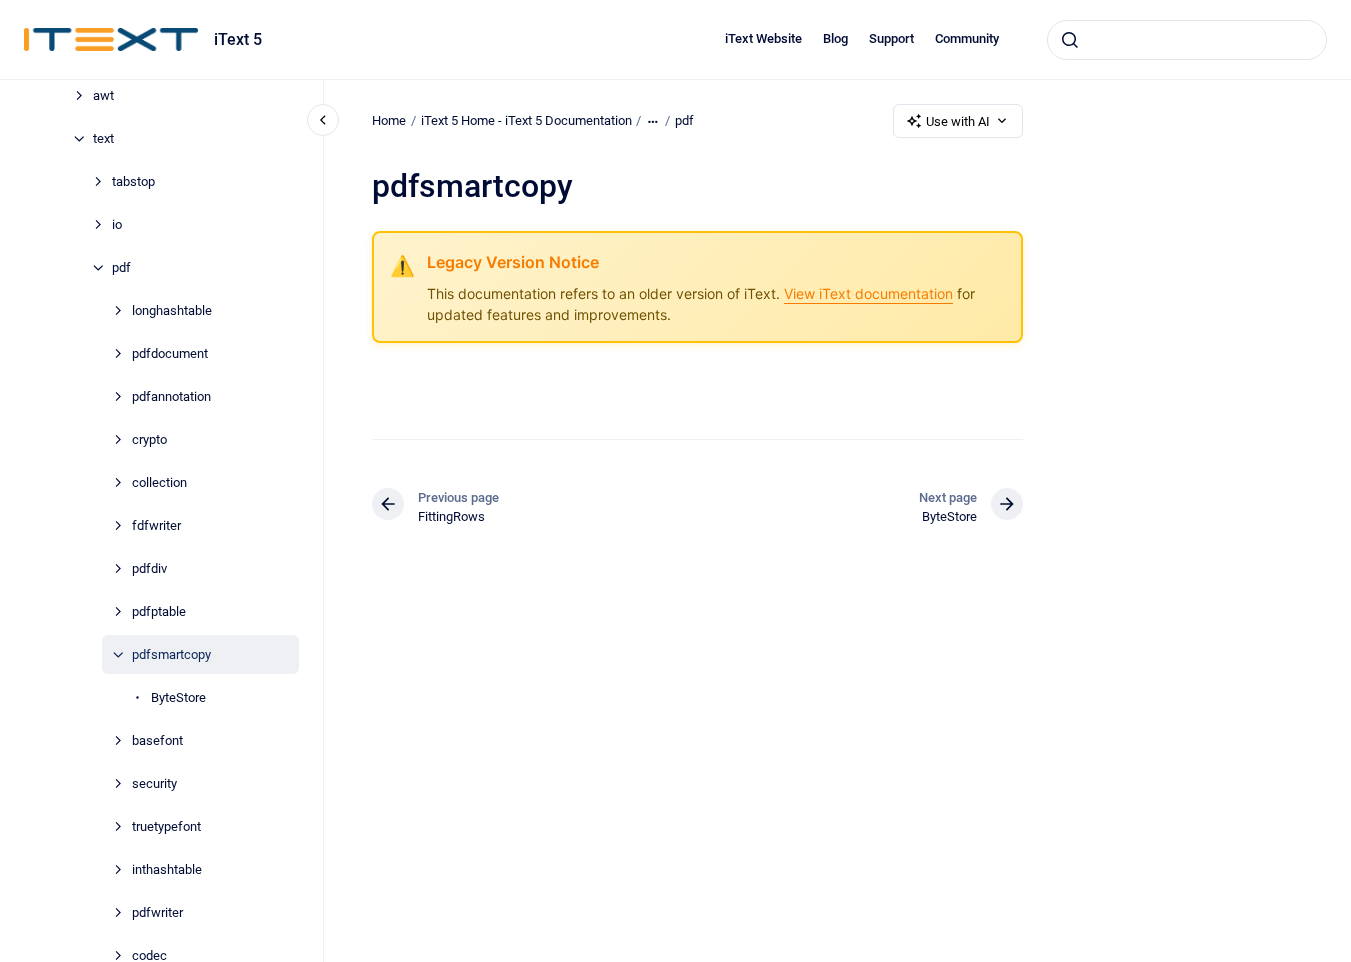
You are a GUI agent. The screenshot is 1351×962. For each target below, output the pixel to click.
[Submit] (1070, 40)
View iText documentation (868, 293)
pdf (121, 267)
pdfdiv (149, 568)
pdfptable (159, 611)
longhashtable (172, 310)
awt (103, 95)
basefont (157, 740)
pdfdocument (170, 353)
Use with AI (958, 121)
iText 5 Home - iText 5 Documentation (526, 120)
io (117, 224)
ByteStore (178, 697)
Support (891, 38)
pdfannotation (171, 396)
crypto (149, 439)
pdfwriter (157, 912)
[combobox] (1187, 40)
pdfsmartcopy (171, 654)
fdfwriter (156, 525)
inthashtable (167, 869)
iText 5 (238, 39)
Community (967, 38)
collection (159, 482)
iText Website (763, 38)
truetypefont (166, 826)
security (154, 783)
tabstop (133, 181)
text (103, 138)
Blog (835, 38)
